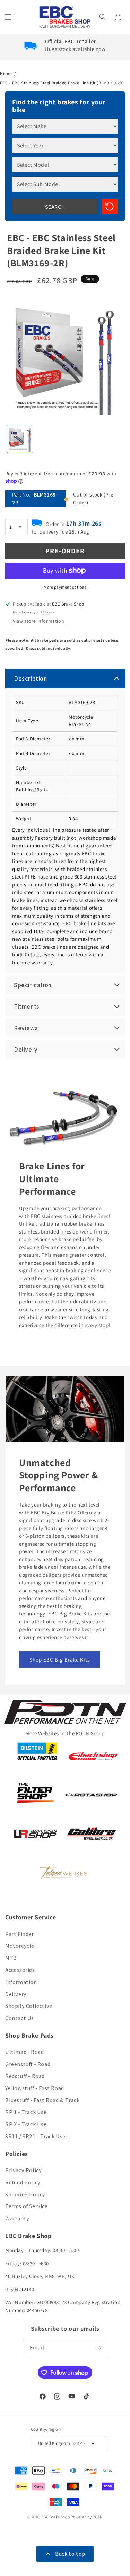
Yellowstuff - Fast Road (35, 2088)
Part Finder (20, 1934)
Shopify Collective (29, 2006)
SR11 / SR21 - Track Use (35, 2136)
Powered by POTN (87, 2517)
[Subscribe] (99, 2348)
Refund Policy (23, 2182)
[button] (9, 17)
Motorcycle (20, 1946)
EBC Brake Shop (56, 2517)
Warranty (17, 2218)
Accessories (20, 1970)
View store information (38, 621)
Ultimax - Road (24, 2052)
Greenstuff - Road (28, 2064)
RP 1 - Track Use (26, 2112)
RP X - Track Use (26, 2124)
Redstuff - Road (25, 2076)
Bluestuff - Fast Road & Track (42, 2100)
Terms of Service (27, 2206)
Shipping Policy (25, 2195)
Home (6, 74)
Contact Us (20, 2018)
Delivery (16, 1994)
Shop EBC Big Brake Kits (60, 1660)
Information (21, 1982)
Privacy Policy (23, 2170)
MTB (11, 1958)
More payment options (65, 587)
